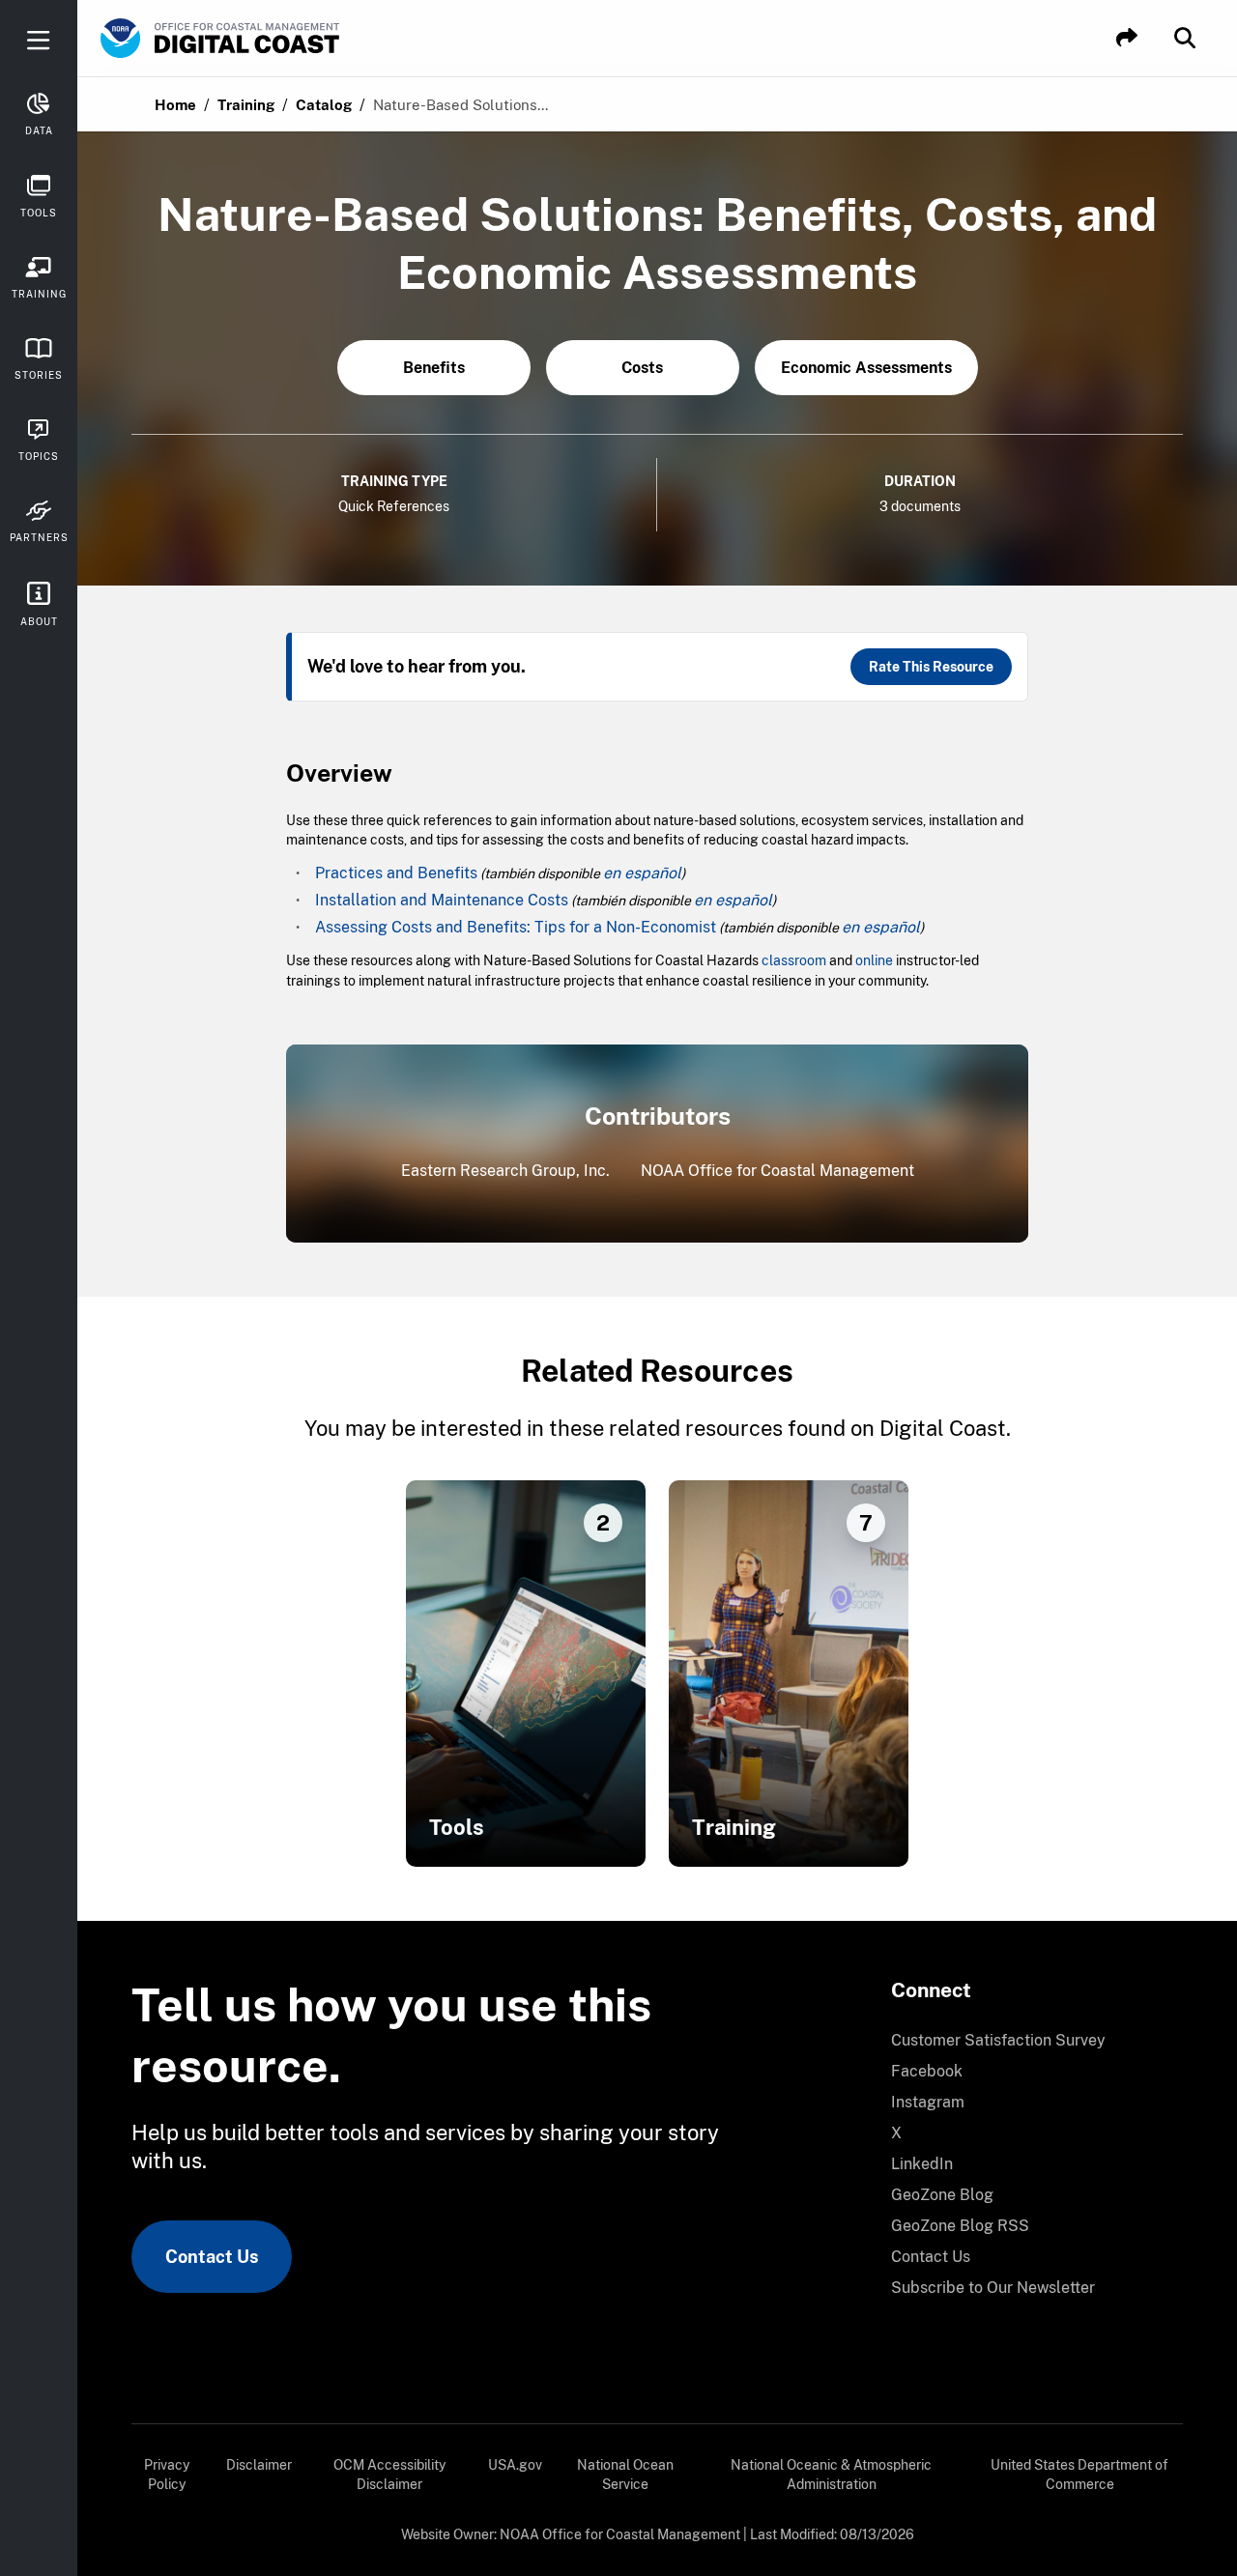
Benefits (434, 368)
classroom (794, 960)
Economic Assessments (866, 368)
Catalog (324, 105)
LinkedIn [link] (922, 2164)
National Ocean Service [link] (625, 2475)
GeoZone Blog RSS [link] (960, 2226)
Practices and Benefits (396, 873)
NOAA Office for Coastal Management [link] (620, 2534)
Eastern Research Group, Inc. (505, 1171)
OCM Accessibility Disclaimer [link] (389, 2475)
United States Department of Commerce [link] (1079, 2475)
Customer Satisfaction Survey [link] (998, 2040)
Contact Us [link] (212, 2257)
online (874, 960)
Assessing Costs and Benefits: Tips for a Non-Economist (516, 927)
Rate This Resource (931, 667)
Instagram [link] (928, 2102)
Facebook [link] (927, 2071)
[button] (1127, 38)
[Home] (274, 39)
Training (246, 105)
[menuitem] (1025, 2041)
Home (175, 105)
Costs (642, 368)
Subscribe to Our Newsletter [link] (993, 2288)
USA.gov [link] (515, 2465)
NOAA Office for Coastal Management (777, 1171)
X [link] (896, 2133)
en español (642, 873)
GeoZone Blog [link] (942, 2195)
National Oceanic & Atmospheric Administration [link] (831, 2475)
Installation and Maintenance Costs (442, 900)
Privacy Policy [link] (167, 2475)
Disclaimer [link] (259, 2465)
